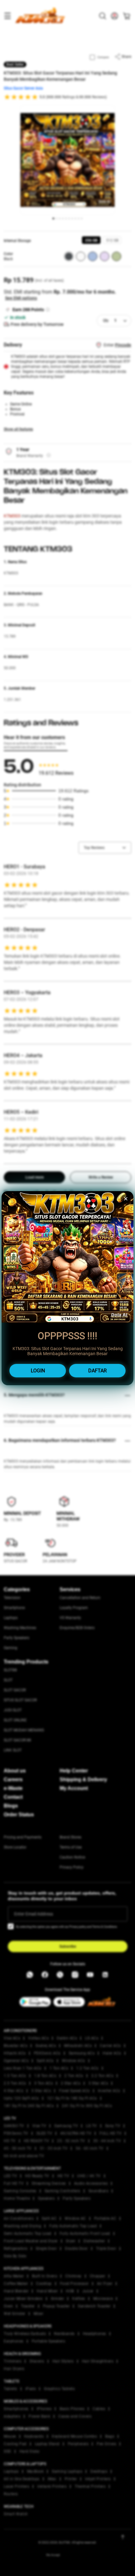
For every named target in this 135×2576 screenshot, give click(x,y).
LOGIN (38, 1371)
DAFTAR (97, 1371)
